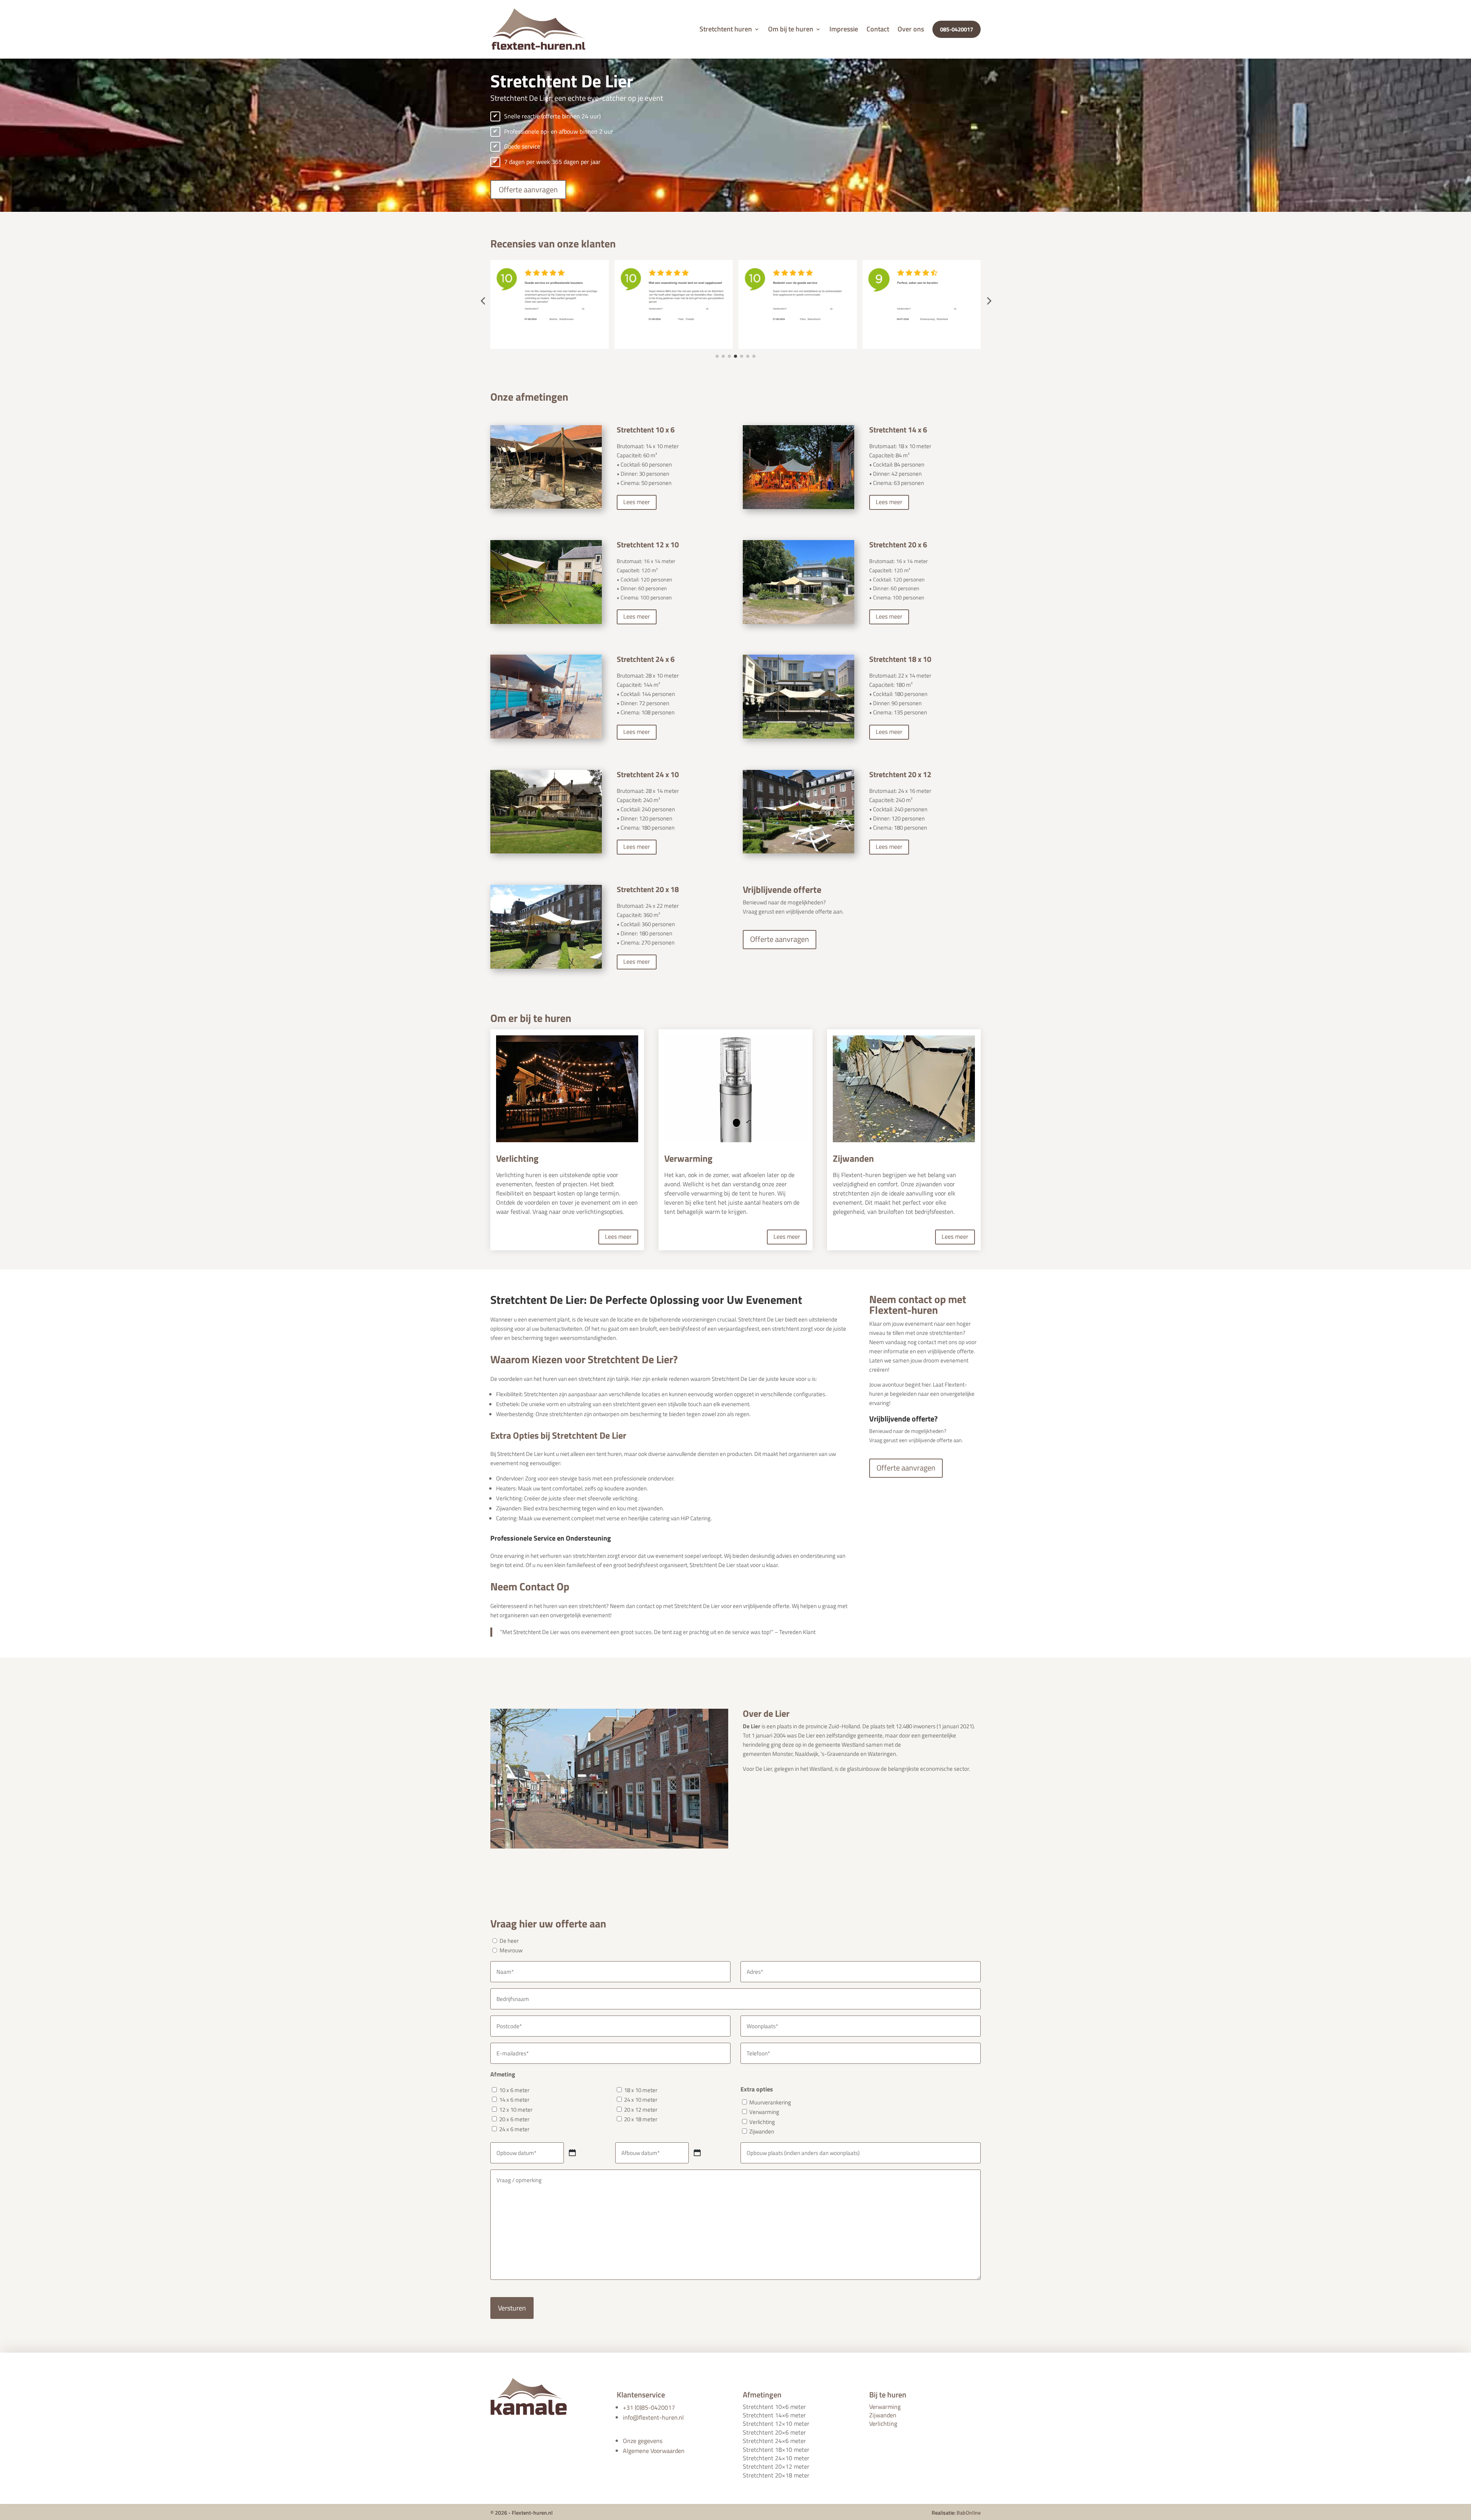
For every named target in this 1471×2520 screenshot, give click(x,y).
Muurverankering (770, 2102)
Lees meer (637, 502)
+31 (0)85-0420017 (649, 2407)
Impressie (844, 29)
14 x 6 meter (514, 2100)
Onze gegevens (643, 2441)
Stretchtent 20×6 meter (774, 2432)
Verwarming (764, 2112)
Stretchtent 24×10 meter (776, 2458)
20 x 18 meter (641, 2119)
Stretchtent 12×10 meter (776, 2423)
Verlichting (762, 2122)
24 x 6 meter (514, 2129)
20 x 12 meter (641, 2110)
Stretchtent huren (726, 29)
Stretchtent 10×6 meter (774, 2407)
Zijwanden (762, 2131)
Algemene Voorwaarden (654, 2451)
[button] (483, 301)
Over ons (911, 29)
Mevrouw (511, 1950)
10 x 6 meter (514, 2090)
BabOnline (969, 2513)
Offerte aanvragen (528, 189)
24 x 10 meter (641, 2100)
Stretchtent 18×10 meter (776, 2450)
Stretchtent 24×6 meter (774, 2441)
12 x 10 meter (516, 2110)
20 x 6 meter (514, 2119)
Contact (878, 29)
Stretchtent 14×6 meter (774, 2415)
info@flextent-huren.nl (653, 2417)
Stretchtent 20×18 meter (776, 2475)
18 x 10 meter (641, 2090)
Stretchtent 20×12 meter (776, 2466)
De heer (509, 1941)
